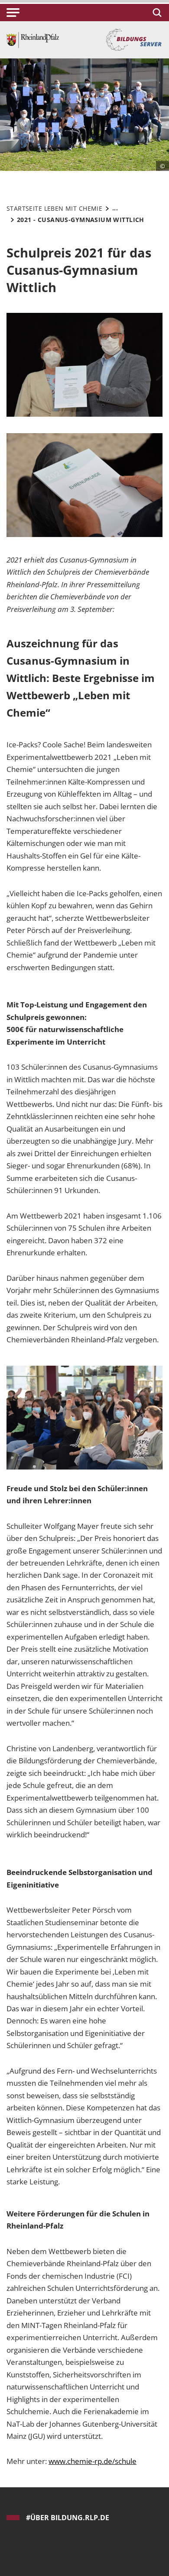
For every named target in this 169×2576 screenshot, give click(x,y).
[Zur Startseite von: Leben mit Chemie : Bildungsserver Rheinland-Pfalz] (33, 39)
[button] (13, 13)
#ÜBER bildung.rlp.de (68, 2518)
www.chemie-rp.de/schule (93, 2461)
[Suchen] (156, 13)
